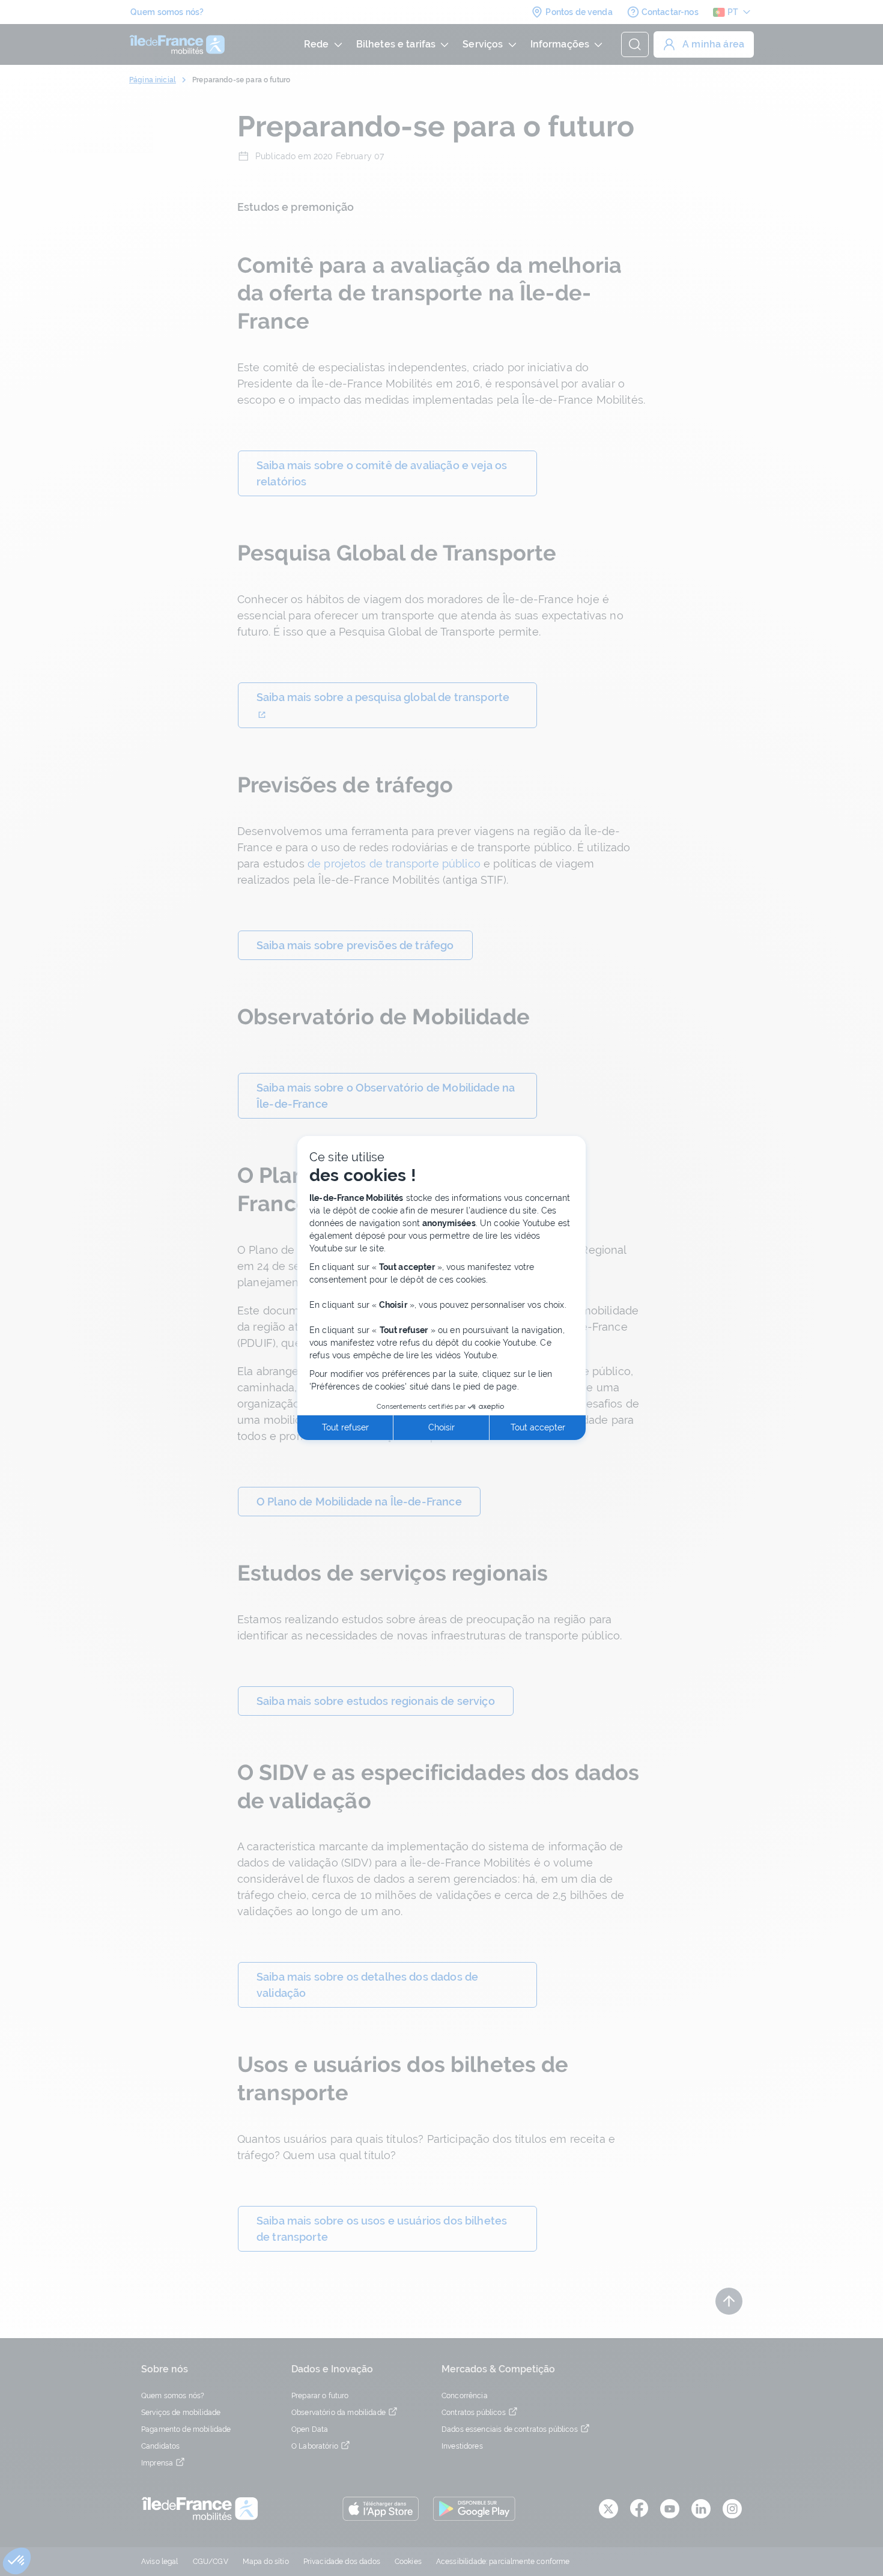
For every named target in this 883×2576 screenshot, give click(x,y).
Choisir (441, 1427)
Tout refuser (345, 1427)
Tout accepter (538, 1427)
